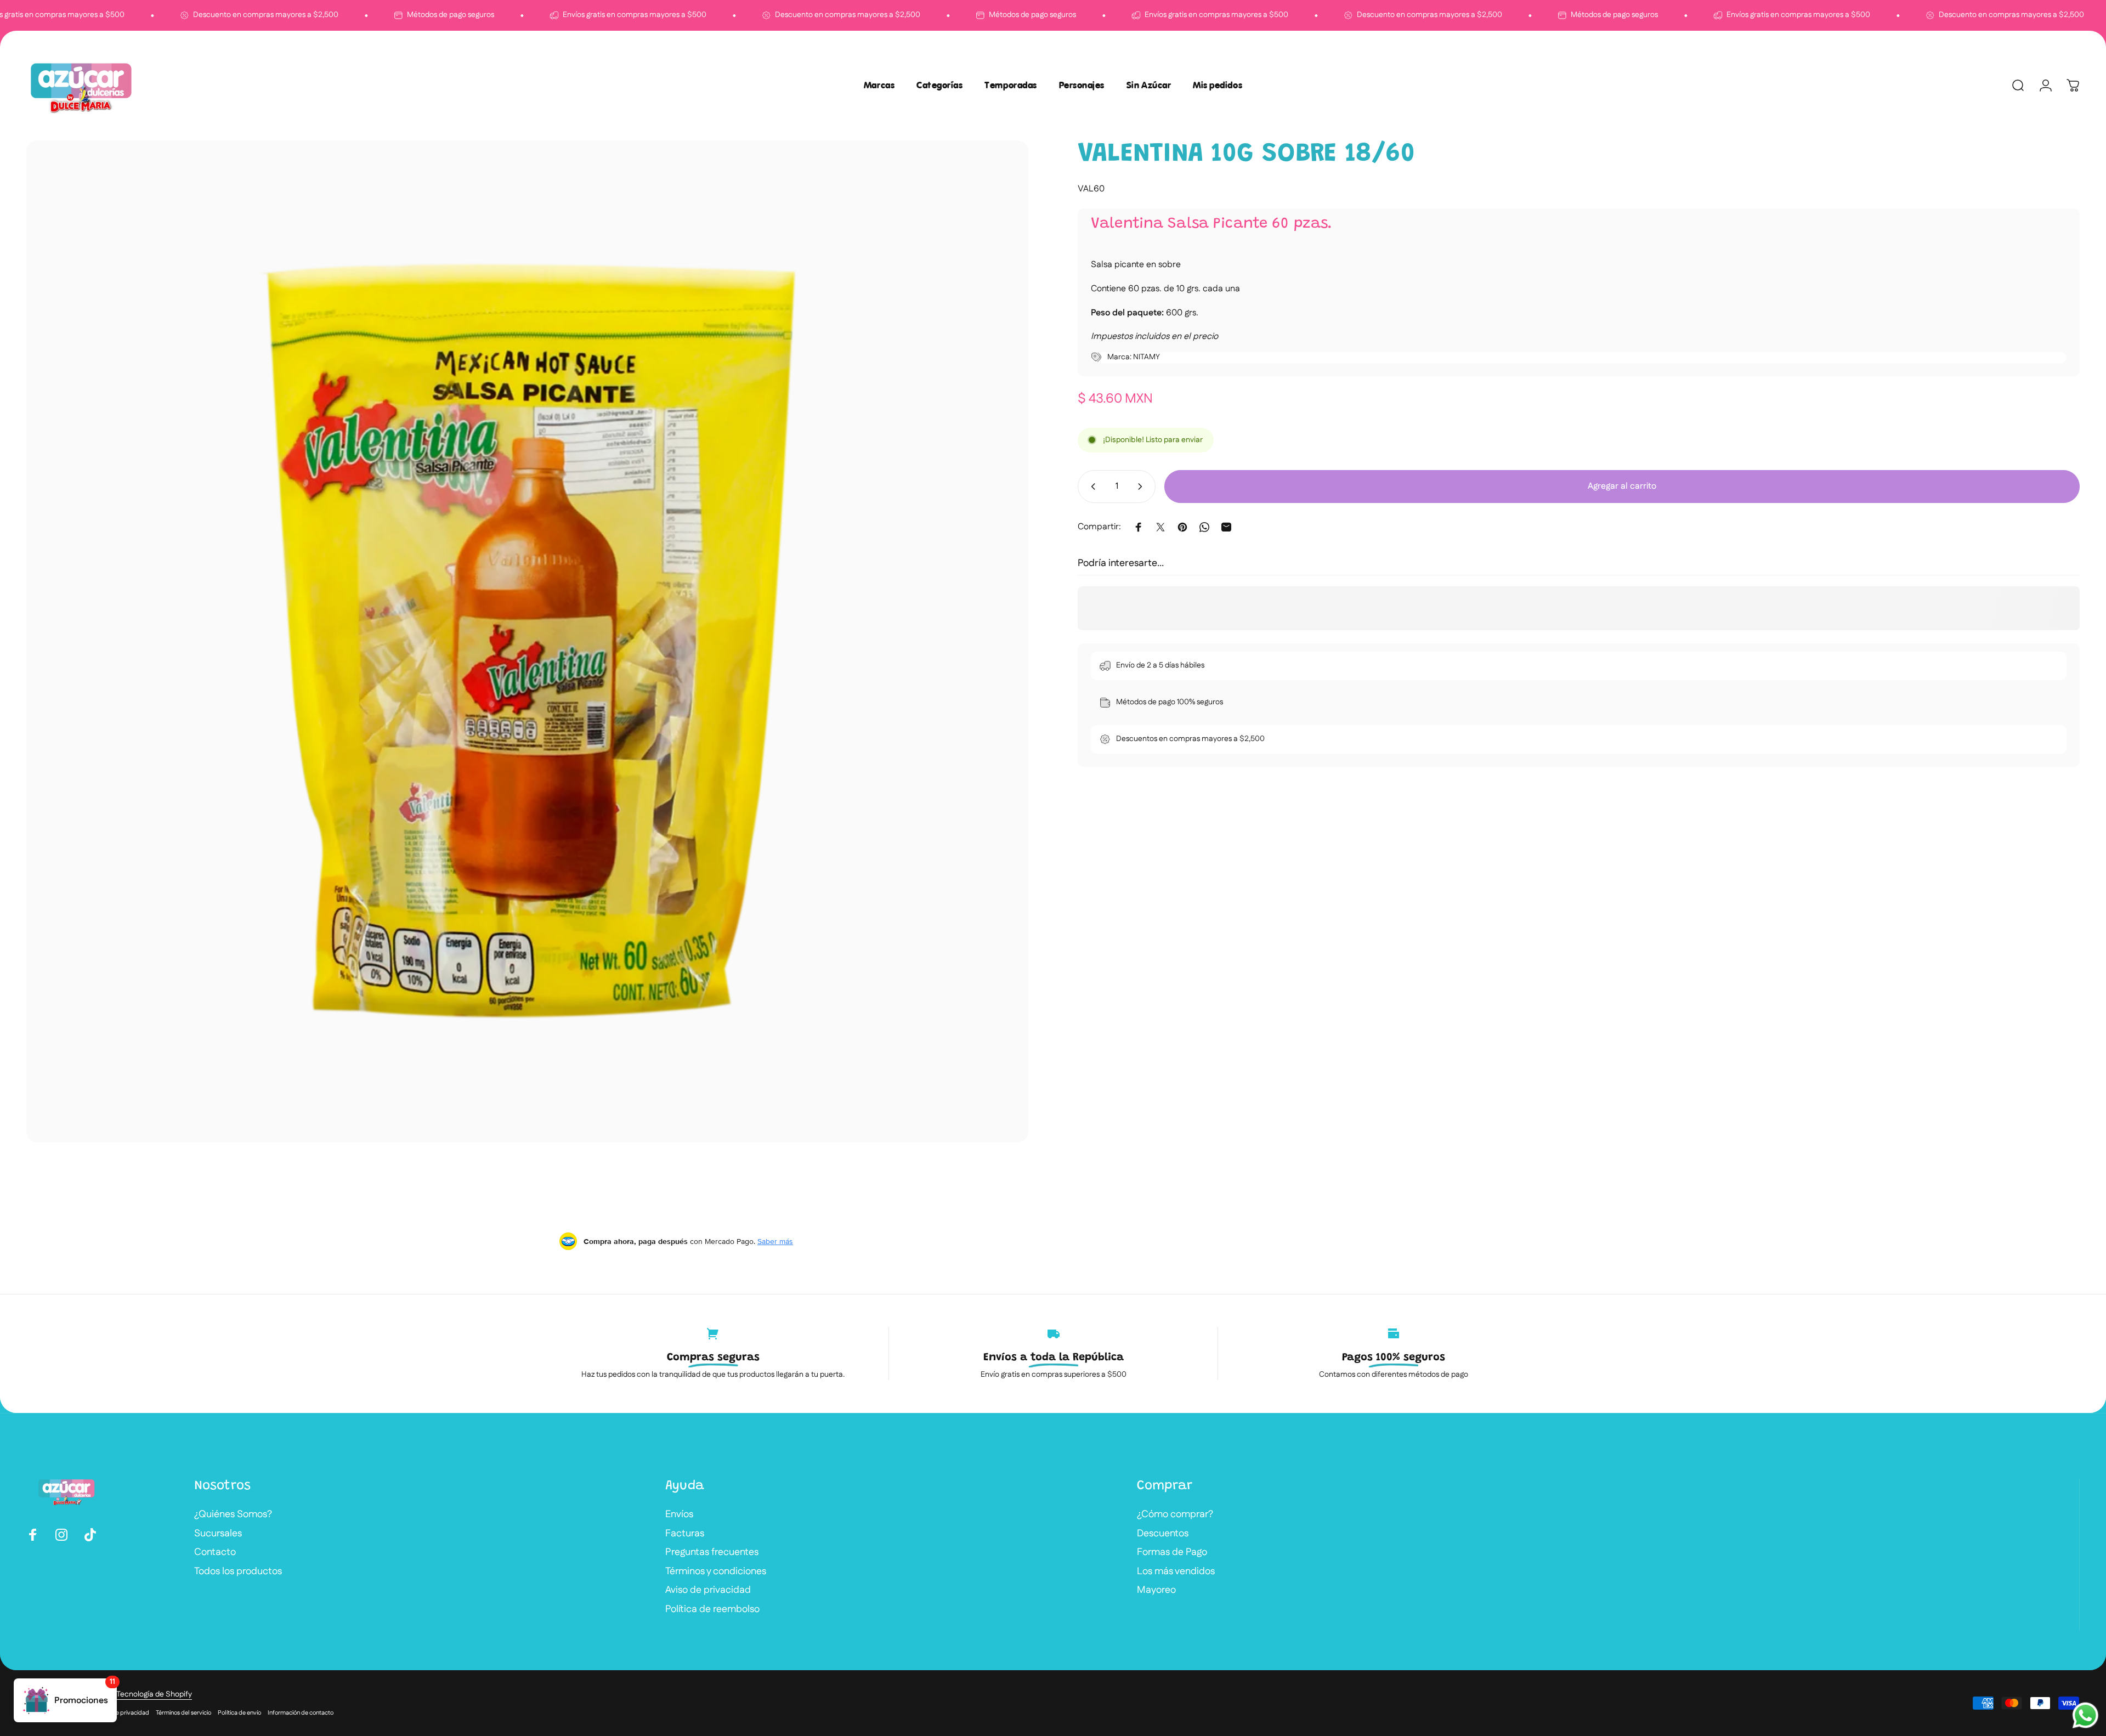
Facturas (685, 1534)
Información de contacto (301, 1713)
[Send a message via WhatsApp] (2085, 1715)
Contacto (215, 1553)
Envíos (679, 1515)
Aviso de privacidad (708, 1590)
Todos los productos (238, 1572)
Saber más (775, 1241)
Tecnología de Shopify (154, 1694)
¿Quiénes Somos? (233, 1515)
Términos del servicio (183, 1713)
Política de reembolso (712, 1610)
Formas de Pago (1172, 1553)
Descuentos (1163, 1534)
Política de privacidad (120, 1713)
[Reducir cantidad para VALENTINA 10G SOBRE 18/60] (1091, 487)
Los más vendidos (1176, 1572)
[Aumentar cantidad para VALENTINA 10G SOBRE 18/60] (1142, 487)
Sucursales (218, 1534)
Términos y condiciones (716, 1572)
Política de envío (239, 1713)
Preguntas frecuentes (712, 1553)
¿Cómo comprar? (1175, 1515)
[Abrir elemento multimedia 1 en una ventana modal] (527, 641)
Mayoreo (1156, 1590)
